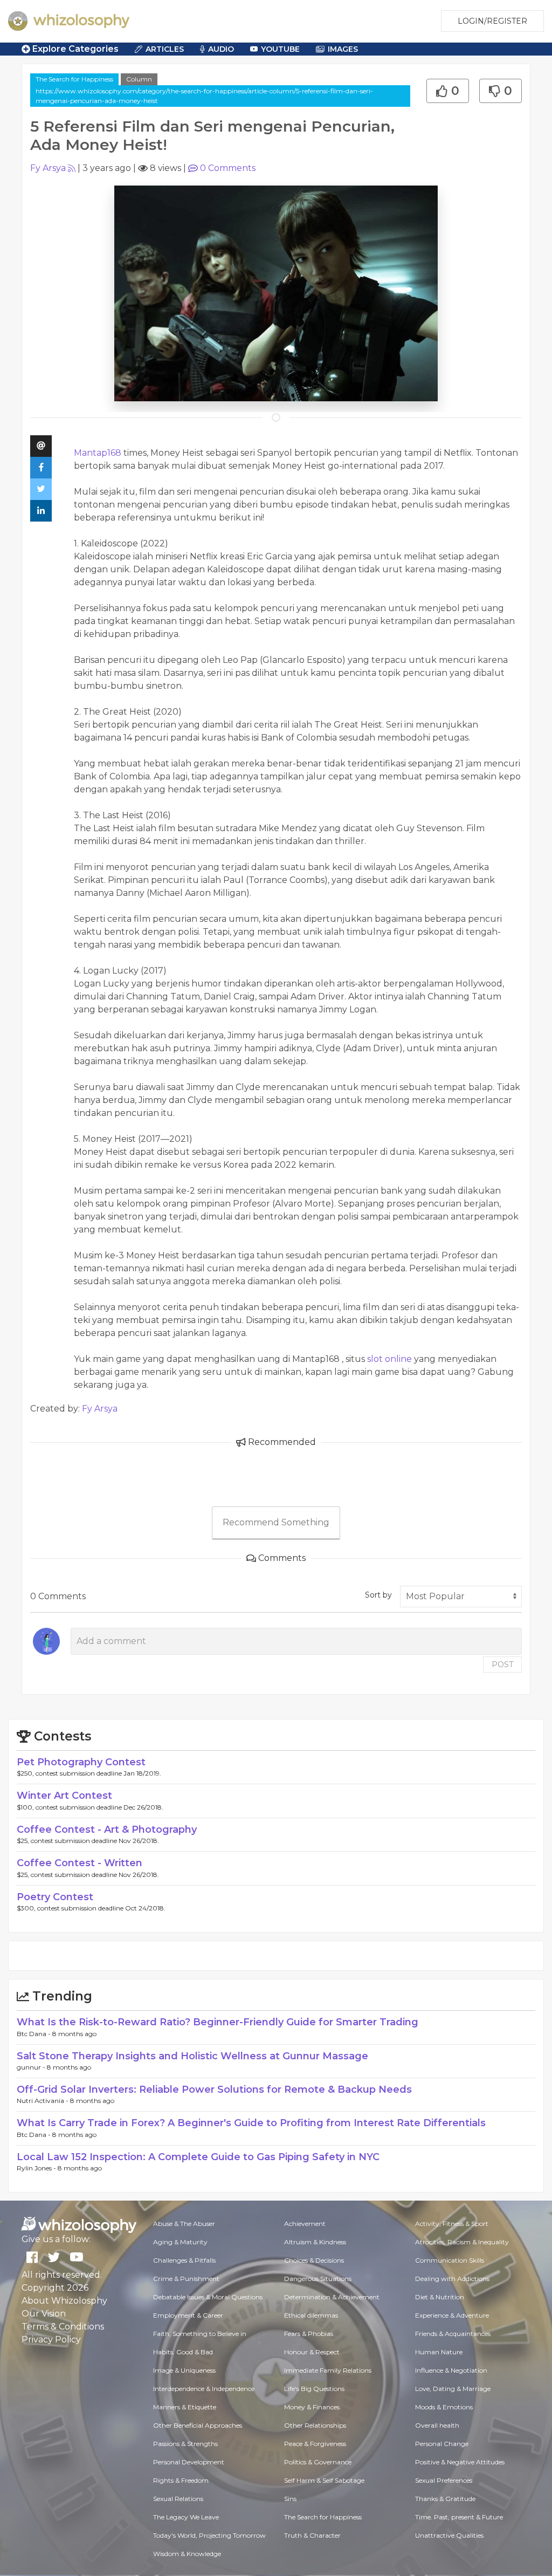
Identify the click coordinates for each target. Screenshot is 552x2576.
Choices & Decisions (314, 2260)
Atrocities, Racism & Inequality (462, 2242)
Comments (228, 168)
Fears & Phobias (309, 2334)
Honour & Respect (312, 2352)
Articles (165, 49)
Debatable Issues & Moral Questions (208, 2297)
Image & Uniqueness (184, 2370)
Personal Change (442, 2444)
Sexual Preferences (444, 2480)
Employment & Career (188, 2315)
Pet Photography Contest (81, 1762)
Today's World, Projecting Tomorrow (209, 2535)
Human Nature (439, 2352)
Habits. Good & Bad (183, 2352)
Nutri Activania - (43, 2101)
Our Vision (44, 2314)
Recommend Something (276, 1522)
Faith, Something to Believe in (200, 2334)
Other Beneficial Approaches (198, 2425)
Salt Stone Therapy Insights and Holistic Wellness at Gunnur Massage (192, 2056)
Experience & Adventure (452, 2315)
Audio (221, 49)
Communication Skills (450, 2260)
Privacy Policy (51, 2339)
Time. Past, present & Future (459, 2517)
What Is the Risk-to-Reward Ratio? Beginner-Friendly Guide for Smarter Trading (218, 2022)
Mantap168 (98, 453)
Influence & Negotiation (451, 2370)
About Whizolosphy (64, 2301)
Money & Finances (312, 2407)
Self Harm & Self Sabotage (324, 2480)
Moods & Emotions (444, 2407)
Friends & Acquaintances (453, 2334)
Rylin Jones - (37, 2168)
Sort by (378, 1595)
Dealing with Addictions (452, 2279)
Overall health (437, 2425)
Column (139, 79)
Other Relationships (315, 2425)
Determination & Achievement (332, 2297)
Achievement (305, 2224)
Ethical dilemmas (311, 2315)
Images (343, 49)
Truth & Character (312, 2535)
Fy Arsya (48, 168)
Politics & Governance (318, 2462)
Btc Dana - (34, 2034)
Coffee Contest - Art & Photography (107, 1830)
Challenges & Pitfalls (184, 2260)
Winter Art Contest (64, 1796)
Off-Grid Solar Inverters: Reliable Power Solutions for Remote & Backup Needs (214, 2089)
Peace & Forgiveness (315, 2444)
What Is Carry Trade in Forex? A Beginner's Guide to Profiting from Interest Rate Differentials (251, 2123)
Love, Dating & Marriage (453, 2389)
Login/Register (492, 21)
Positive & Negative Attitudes (460, 2462)
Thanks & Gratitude (445, 2499)
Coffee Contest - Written (80, 1863)
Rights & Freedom (181, 2480)
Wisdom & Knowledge (187, 2554)
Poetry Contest (55, 1897)
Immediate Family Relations (328, 2370)
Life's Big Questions (314, 2389)
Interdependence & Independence (204, 2389)
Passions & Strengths (185, 2444)
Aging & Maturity (180, 2242)
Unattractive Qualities (449, 2535)
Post (502, 1664)
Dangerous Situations (318, 2279)
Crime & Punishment (186, 2279)
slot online (389, 1359)
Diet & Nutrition (440, 2297)
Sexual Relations (178, 2499)
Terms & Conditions (63, 2327)
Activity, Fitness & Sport (452, 2224)
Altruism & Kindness (315, 2242)
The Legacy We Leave (186, 2517)
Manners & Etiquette (185, 2407)
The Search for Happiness (74, 79)
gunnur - (32, 2067)
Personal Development (189, 2462)
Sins (290, 2499)
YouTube (280, 49)
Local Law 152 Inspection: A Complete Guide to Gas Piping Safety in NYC (198, 2157)
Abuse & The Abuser (184, 2224)
